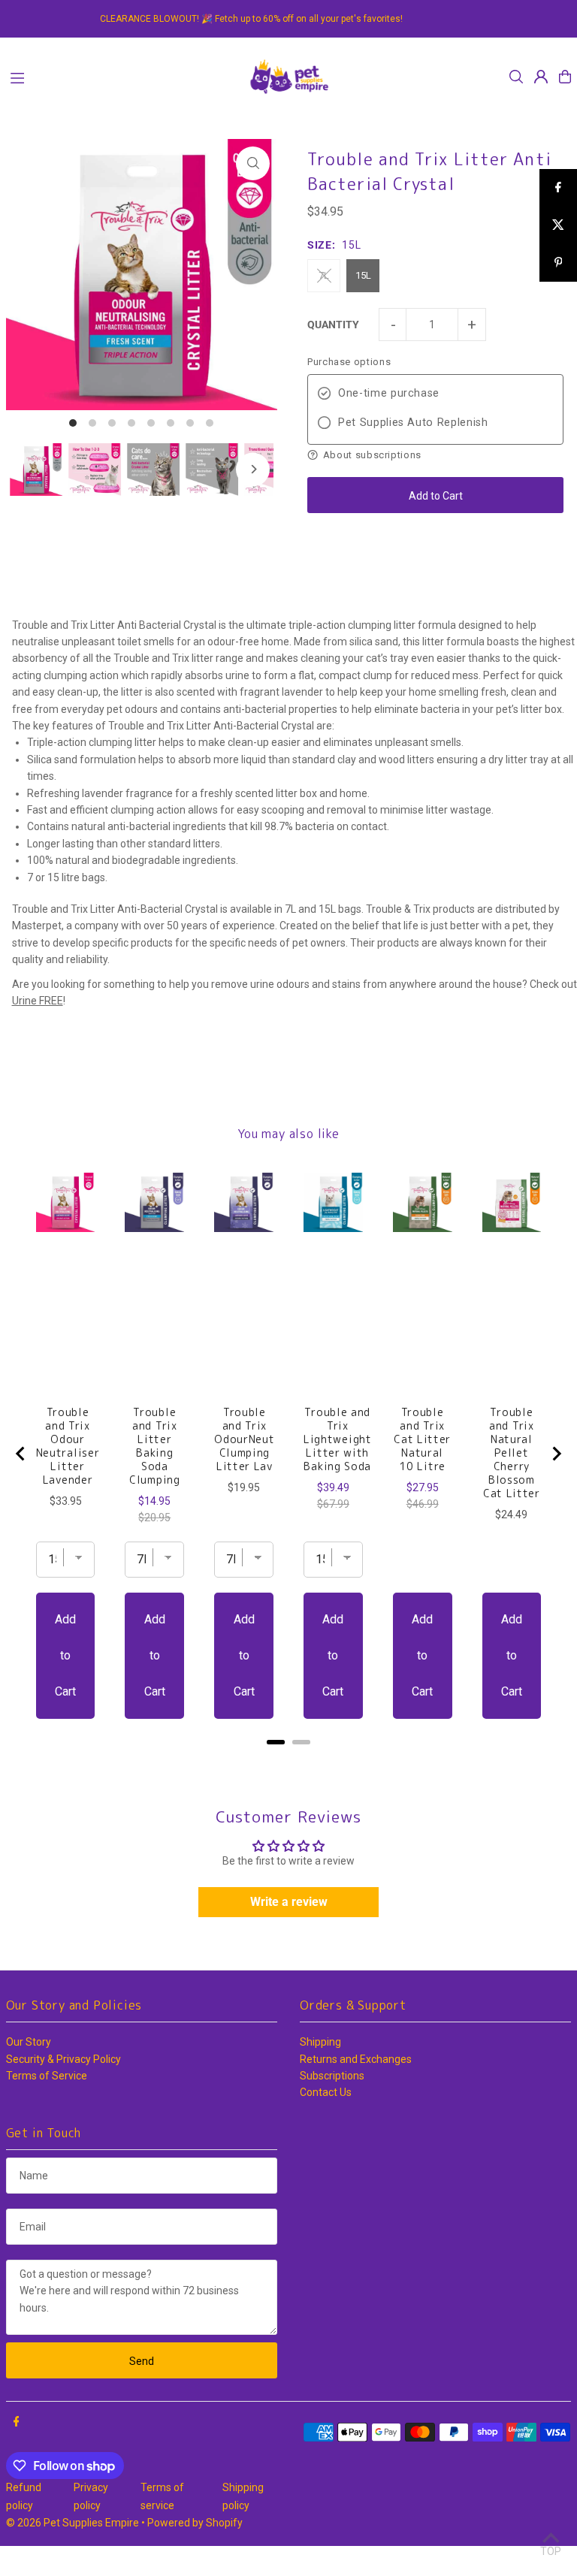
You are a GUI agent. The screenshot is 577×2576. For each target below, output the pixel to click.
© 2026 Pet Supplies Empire (73, 2523)
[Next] (253, 469)
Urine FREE (38, 1001)
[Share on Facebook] (558, 188)
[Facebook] (17, 2422)
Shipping (320, 2042)
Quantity (333, 325)
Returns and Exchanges (356, 2059)
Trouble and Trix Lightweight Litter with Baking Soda (338, 1439)
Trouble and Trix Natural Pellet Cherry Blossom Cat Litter (512, 1453)
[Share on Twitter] (558, 225)
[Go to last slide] (21, 1454)
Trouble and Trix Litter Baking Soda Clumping (155, 1446)
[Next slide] (556, 1454)
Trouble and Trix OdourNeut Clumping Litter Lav (244, 1439)
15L (363, 275)
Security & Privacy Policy (63, 2059)
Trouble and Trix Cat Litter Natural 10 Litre (422, 1439)
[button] (435, 455)
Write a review (289, 1902)
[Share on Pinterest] (558, 263)
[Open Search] (516, 77)
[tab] (276, 1742)
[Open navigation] (121, 76)
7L (324, 275)
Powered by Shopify (195, 2523)
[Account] (541, 77)
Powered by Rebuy (288, 1761)
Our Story (29, 2042)
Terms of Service (47, 2076)
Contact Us (326, 2092)
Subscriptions (332, 2076)
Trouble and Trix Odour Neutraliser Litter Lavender (68, 1446)
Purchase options (349, 362)
